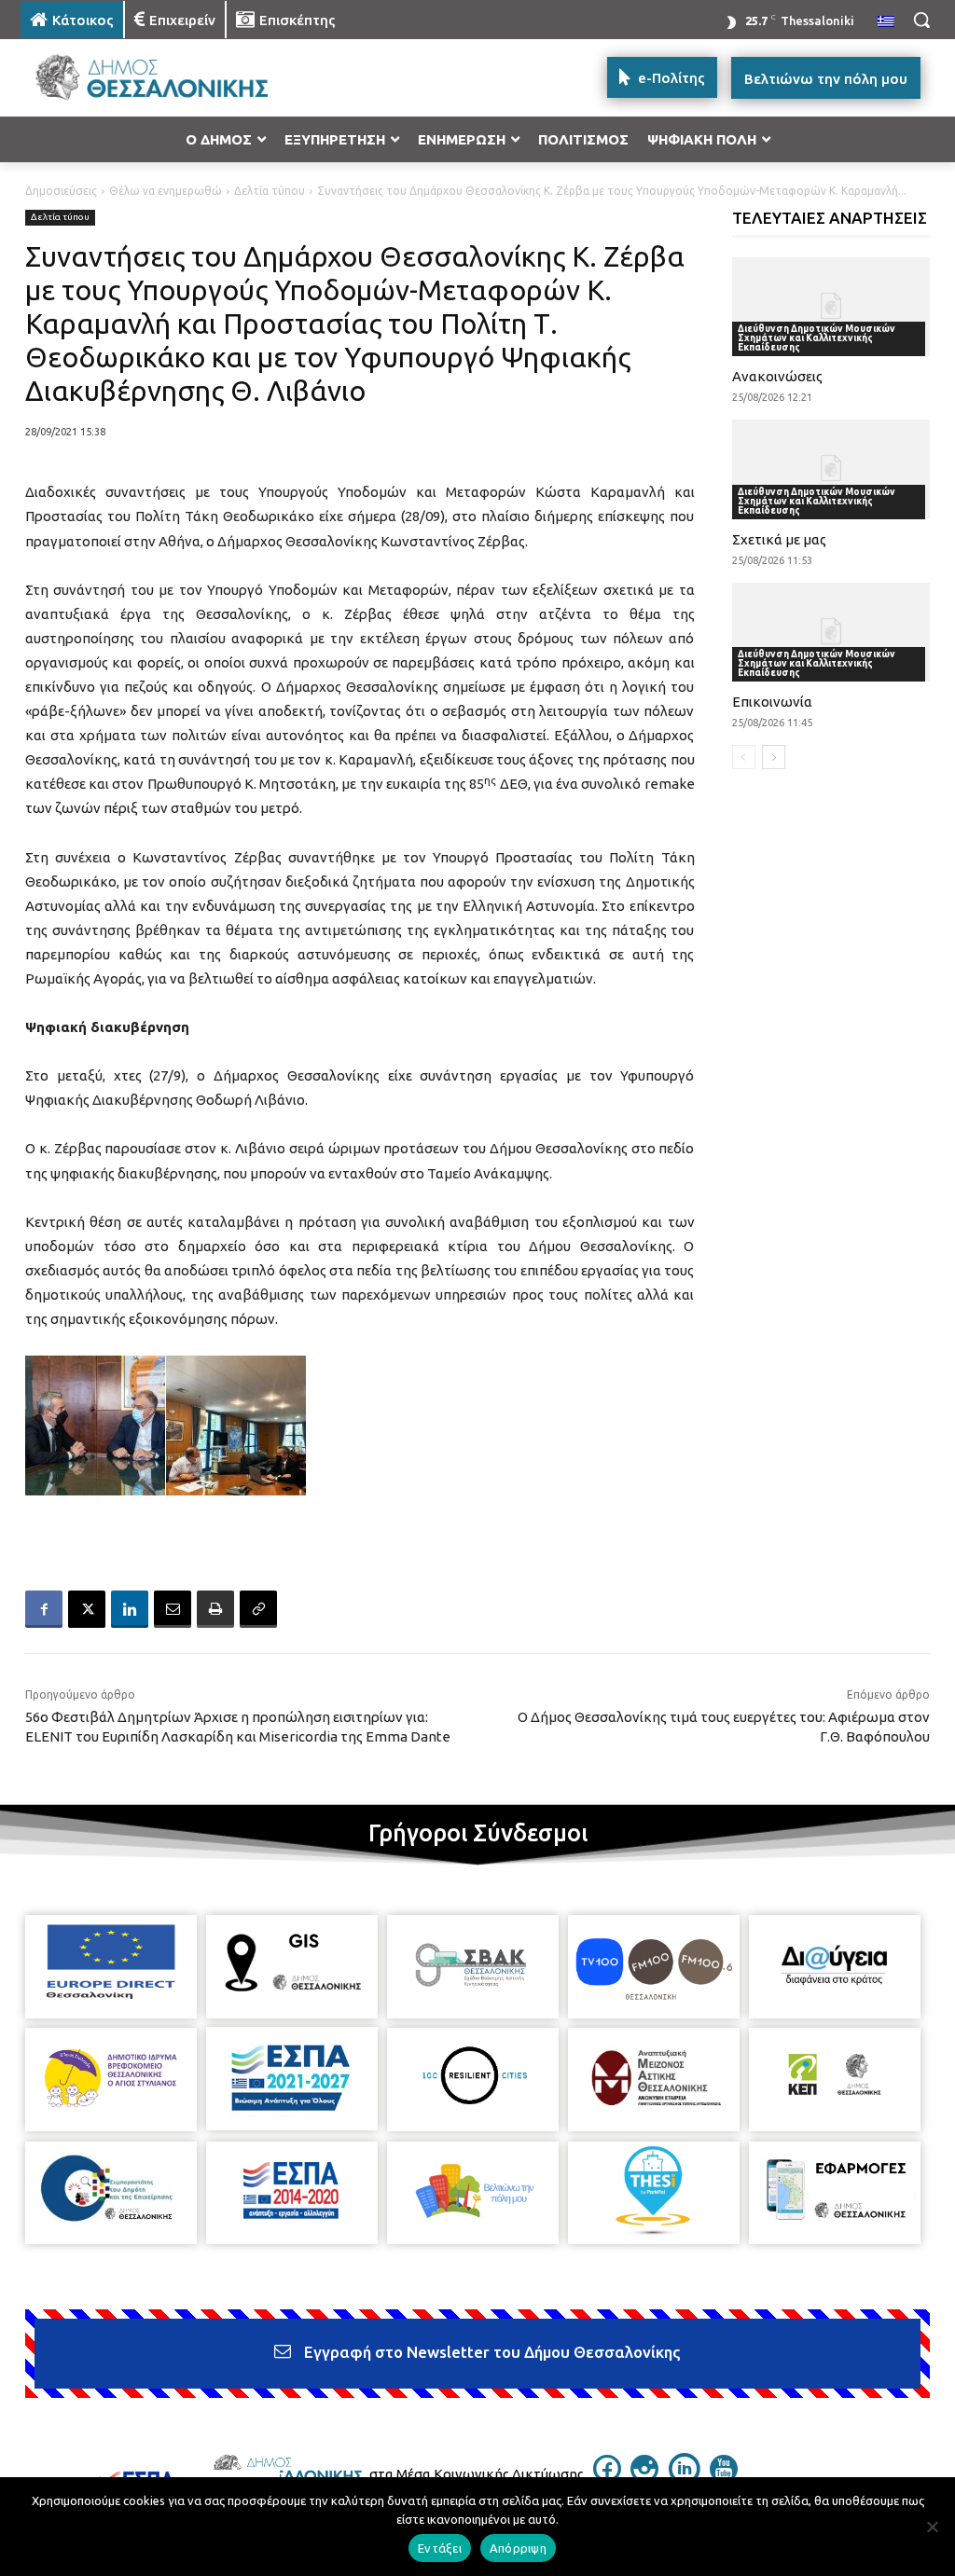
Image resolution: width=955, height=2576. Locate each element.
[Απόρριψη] (932, 2527)
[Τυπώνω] (215, 1609)
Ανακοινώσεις (777, 376)
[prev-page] (744, 757)
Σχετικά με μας (779, 539)
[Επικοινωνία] (831, 632)
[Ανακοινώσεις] (831, 307)
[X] (87, 1609)
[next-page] (774, 757)
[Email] (173, 1609)
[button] (921, 20)
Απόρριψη (518, 2548)
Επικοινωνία (772, 702)
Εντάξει (440, 2548)
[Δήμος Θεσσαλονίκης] (130, 78)
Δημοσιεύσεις (61, 191)
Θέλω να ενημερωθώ (166, 191)
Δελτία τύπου (270, 191)
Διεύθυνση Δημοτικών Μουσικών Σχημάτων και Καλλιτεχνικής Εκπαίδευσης (817, 338)
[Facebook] (44, 1609)
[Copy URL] (258, 1609)
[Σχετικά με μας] (831, 469)
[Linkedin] (130, 1609)
